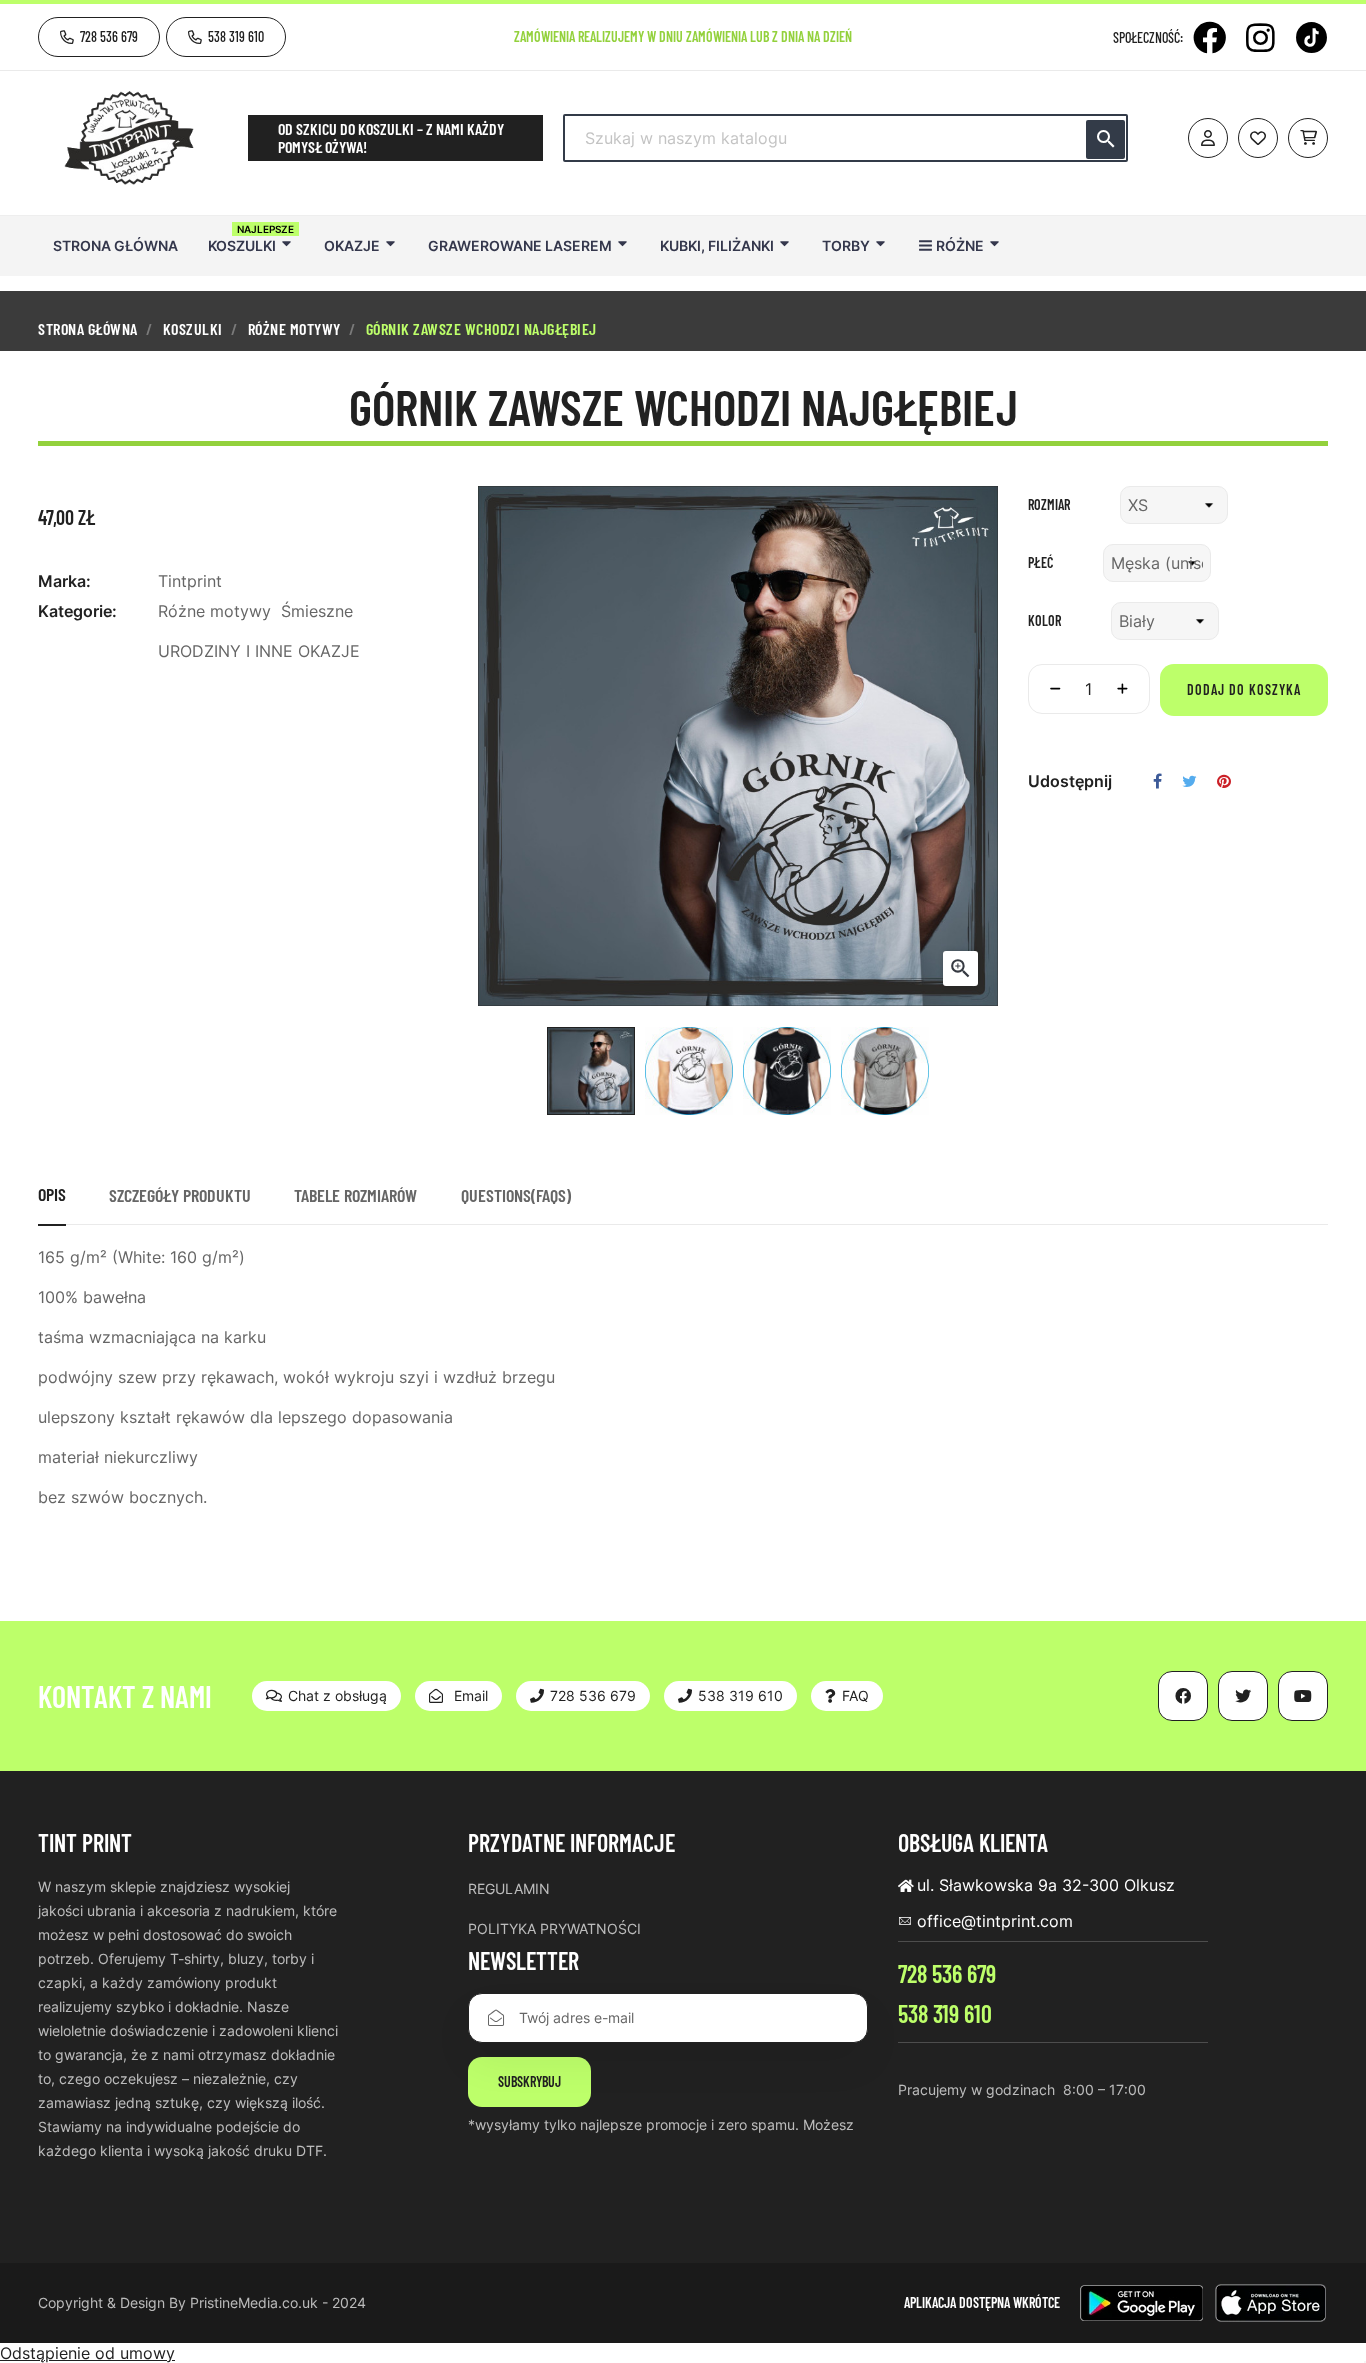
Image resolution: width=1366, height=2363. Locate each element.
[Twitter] (1243, 1696)
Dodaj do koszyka (1244, 689)
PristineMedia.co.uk (254, 2302)
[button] (99, 37)
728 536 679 (947, 1973)
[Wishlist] (1258, 138)
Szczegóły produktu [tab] (180, 1195)
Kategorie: (77, 611)
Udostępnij (1157, 781)
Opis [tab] (52, 1194)
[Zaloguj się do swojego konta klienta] (1208, 138)
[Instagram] (1260, 37)
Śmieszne (317, 611)
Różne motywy (214, 611)
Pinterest (1224, 781)
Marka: (64, 581)
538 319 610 (945, 2013)
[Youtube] (1303, 1696)
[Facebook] (1209, 37)
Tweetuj (1189, 781)
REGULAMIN (509, 1888)
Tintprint (190, 581)
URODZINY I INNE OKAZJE (259, 651)
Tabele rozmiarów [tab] (355, 1195)
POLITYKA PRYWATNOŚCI (554, 1928)
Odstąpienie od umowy (87, 2353)
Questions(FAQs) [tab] (516, 1195)
